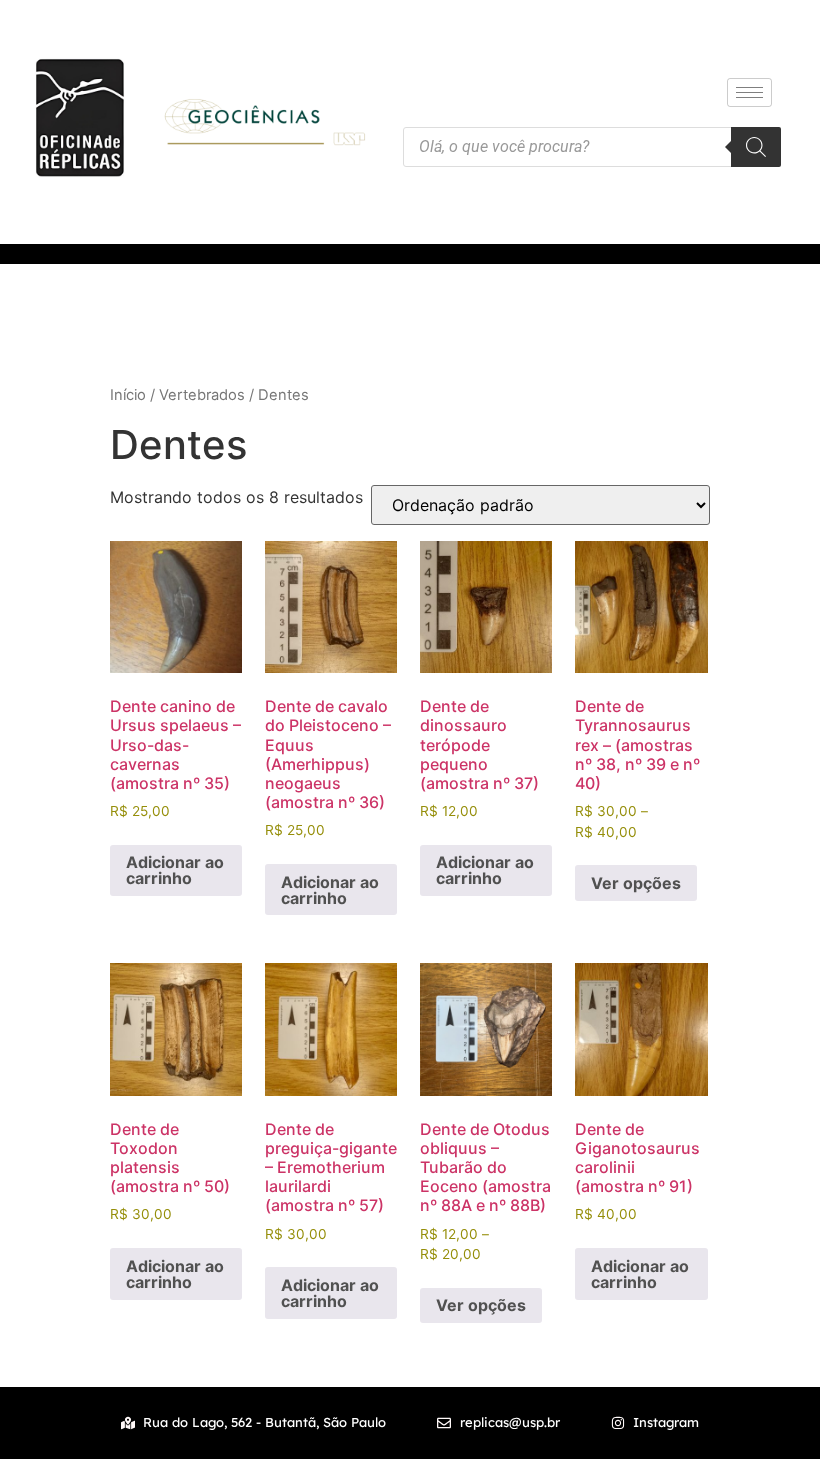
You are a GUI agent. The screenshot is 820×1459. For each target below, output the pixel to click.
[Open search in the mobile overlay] (592, 147)
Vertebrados (202, 395)
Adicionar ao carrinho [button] (175, 870)
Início (128, 395)
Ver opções (636, 883)
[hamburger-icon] (749, 92)
